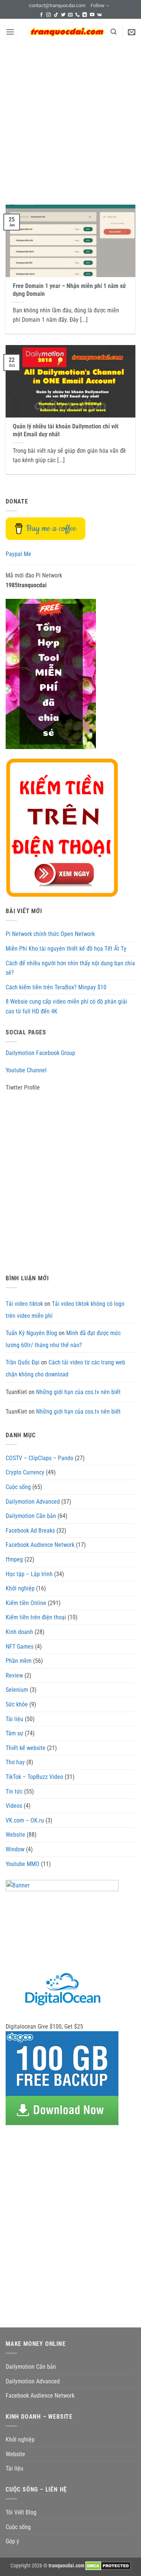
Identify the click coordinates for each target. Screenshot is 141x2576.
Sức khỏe (17, 1704)
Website (15, 1835)
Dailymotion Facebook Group (40, 1053)
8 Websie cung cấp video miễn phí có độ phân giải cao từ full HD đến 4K (66, 1006)
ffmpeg (14, 1559)
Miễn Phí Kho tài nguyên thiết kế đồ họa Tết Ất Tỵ (66, 949)
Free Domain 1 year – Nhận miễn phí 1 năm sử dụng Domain (69, 290)
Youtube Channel (26, 1070)
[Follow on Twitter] (63, 15)
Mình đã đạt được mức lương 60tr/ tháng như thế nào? (63, 1339)
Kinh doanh (19, 1632)
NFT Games (20, 1647)
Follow (98, 5)
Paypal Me (18, 554)
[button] (10, 32)
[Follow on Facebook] (41, 15)
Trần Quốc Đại (23, 1362)
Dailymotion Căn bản (31, 1516)
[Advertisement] (70, 119)
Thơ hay (15, 1762)
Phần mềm (19, 1661)
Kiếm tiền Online (26, 1603)
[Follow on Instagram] (49, 15)
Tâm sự (14, 1733)
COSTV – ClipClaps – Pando (39, 1458)
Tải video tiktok (24, 1304)
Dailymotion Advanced (33, 1502)
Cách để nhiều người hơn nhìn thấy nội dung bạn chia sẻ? (70, 968)
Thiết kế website (26, 1748)
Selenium (17, 1690)
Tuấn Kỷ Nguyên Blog (31, 1333)
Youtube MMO (23, 1864)
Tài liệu (14, 1719)
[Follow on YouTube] (92, 15)
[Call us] (77, 15)
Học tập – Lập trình (29, 1574)
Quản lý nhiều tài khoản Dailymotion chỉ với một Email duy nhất (66, 430)
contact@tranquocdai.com (57, 5)
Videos (14, 1806)
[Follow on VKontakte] (99, 15)
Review (14, 1675)
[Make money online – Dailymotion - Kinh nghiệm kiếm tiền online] (67, 32)
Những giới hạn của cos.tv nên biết (78, 1392)
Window (15, 1849)
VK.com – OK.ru (25, 1820)
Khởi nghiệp (20, 1588)
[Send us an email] (70, 15)
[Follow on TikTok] (56, 15)
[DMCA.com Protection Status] (108, 2566)
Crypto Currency (25, 1472)
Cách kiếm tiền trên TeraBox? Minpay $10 (56, 987)
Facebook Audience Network (40, 1545)
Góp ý (12, 2541)
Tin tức (14, 1791)
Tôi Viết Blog (21, 2512)
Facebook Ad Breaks (30, 1531)
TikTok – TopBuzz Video (34, 1777)
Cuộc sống (18, 1487)
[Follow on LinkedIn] (85, 15)
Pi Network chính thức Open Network (50, 934)
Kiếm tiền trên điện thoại (36, 1617)
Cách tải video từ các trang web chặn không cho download (65, 1368)
